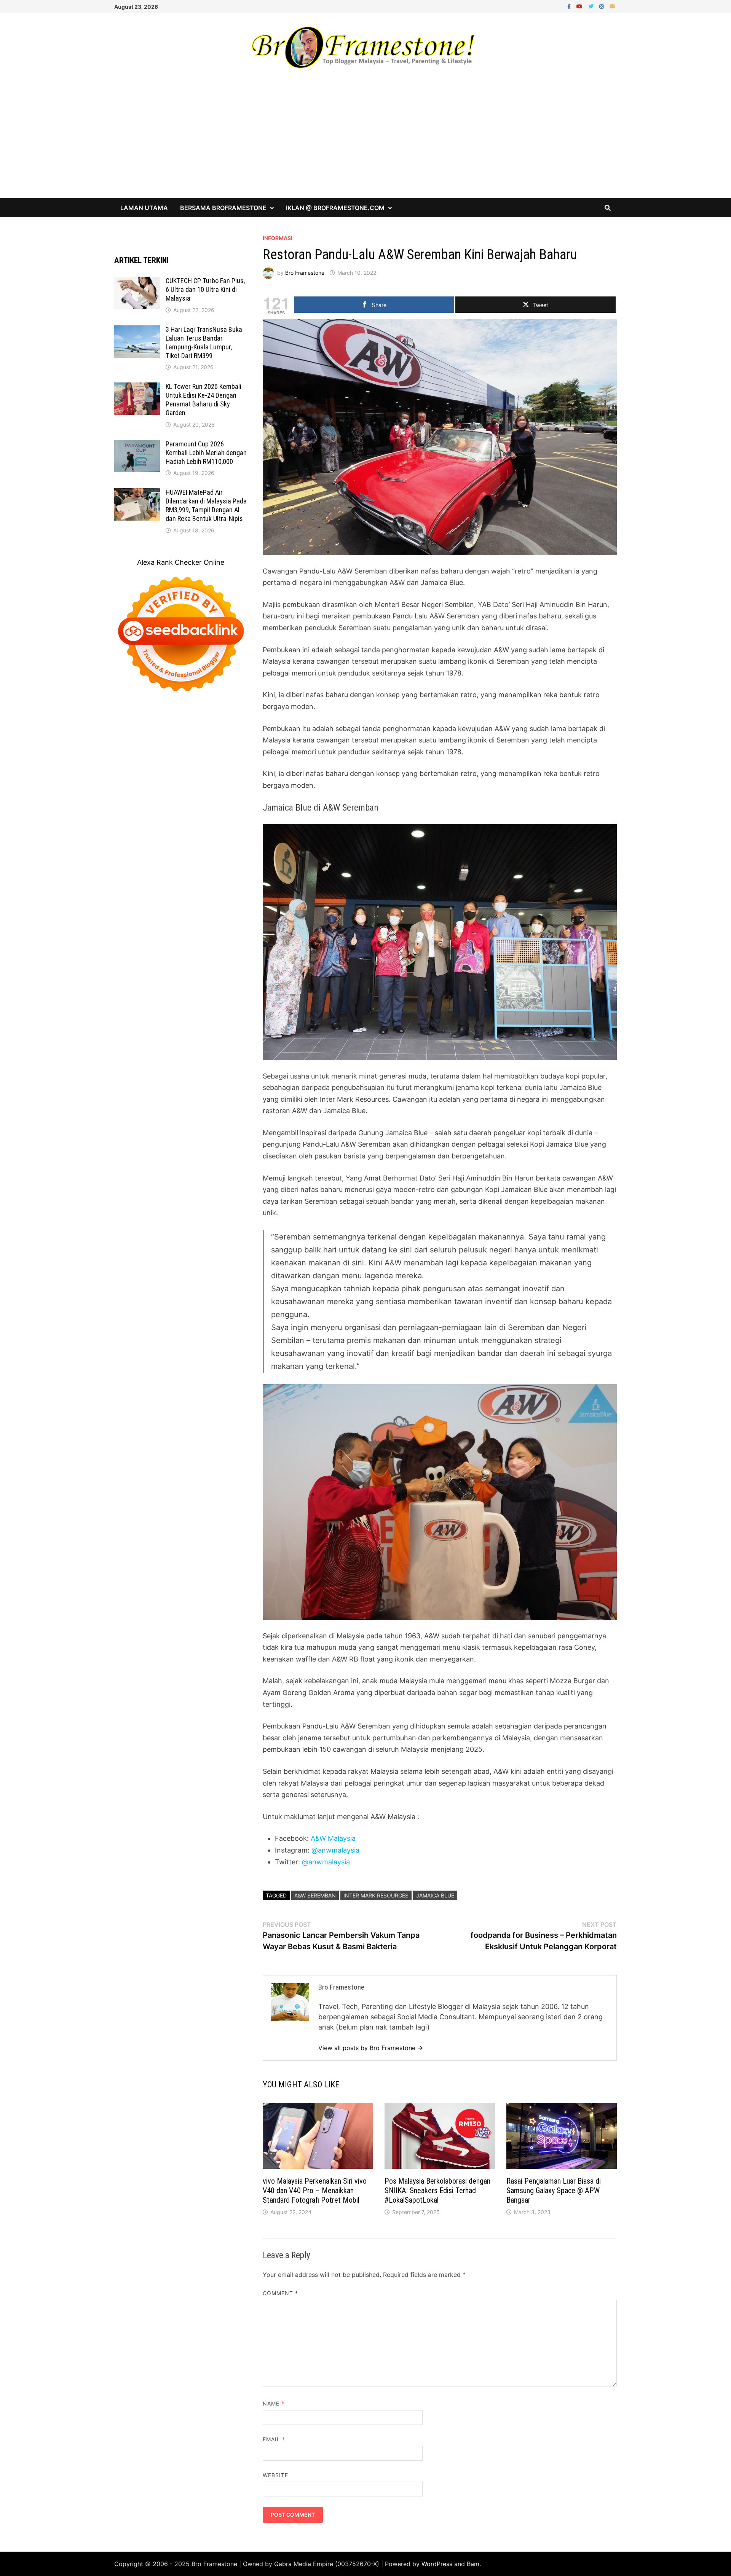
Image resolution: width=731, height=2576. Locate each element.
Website (276, 2475)
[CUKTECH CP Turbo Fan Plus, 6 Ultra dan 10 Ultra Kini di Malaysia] (137, 282)
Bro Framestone (305, 273)
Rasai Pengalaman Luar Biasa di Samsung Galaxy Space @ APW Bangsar (554, 2190)
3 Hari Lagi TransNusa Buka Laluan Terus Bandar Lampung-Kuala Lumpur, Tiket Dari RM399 (204, 343)
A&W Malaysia (333, 1838)
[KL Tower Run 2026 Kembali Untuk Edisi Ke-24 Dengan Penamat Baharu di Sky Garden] (137, 388)
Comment (281, 2293)
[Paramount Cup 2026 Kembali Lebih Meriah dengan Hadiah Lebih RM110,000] (137, 445)
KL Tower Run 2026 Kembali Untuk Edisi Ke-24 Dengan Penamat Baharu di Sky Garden (203, 400)
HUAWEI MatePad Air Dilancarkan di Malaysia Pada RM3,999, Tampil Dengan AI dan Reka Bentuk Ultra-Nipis (206, 505)
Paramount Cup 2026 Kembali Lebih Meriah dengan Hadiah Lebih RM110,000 (206, 453)
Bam (473, 2564)
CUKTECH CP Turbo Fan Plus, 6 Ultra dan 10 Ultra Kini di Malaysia (205, 289)
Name (274, 2403)
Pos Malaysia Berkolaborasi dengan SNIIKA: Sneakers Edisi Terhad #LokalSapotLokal (437, 2190)
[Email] (612, 6)
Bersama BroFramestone (223, 208)
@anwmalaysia (335, 1850)
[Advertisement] (365, 141)
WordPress (437, 2564)
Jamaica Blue (435, 1895)
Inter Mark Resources (376, 1895)
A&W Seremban (315, 1895)
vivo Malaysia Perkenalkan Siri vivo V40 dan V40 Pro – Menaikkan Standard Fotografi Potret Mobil (315, 2190)
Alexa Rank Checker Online (181, 562)
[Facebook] (570, 6)
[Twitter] (592, 6)
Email (274, 2439)
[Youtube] (580, 6)
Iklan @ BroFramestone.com (335, 208)
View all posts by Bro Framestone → (371, 2048)
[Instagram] (603, 6)
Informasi (278, 238)
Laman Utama (144, 208)
